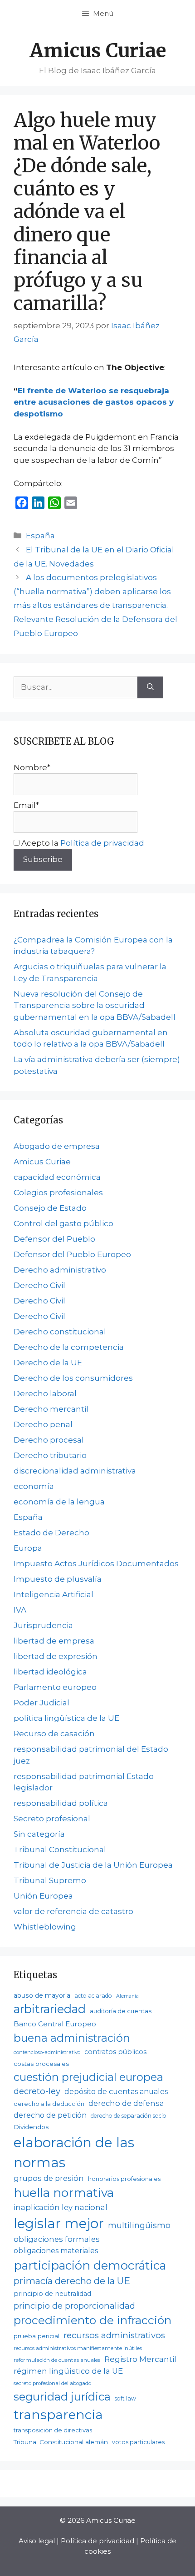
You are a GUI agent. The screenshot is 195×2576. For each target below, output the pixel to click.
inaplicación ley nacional (61, 2207)
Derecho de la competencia (69, 1347)
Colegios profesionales (58, 1193)
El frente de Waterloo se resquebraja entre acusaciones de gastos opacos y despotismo (94, 402)
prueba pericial (37, 2336)
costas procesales (41, 2064)
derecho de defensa (126, 2103)
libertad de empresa (54, 1641)
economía (34, 1486)
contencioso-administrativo (47, 2052)
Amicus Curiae (98, 50)
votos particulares (138, 2442)
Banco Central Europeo (55, 2024)
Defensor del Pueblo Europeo (72, 1254)
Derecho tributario (50, 1455)
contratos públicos (115, 2052)
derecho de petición (50, 2115)
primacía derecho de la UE (72, 2281)
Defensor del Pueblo (54, 1239)
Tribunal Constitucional (60, 1849)
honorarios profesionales (124, 2179)
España (40, 536)
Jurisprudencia (43, 1625)
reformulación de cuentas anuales (57, 2360)
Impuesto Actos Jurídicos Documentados (96, 1564)
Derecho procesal (49, 1440)
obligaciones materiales (56, 2251)
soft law (125, 2398)
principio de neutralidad (52, 2294)
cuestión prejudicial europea (88, 2077)
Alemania (127, 1996)
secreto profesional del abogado (52, 2383)
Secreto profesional (52, 1819)
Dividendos (31, 2127)
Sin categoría (39, 1834)
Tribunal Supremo (50, 1880)
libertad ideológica (50, 1672)
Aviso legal (37, 2541)
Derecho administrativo (60, 1270)
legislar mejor (59, 2223)
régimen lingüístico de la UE (68, 2371)
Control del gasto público (63, 1223)
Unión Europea (43, 1896)
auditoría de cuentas (121, 2011)
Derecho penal (43, 1424)
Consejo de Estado (50, 1208)
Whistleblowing (45, 1927)
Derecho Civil (39, 1285)
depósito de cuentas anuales (116, 2092)
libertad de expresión (56, 1656)
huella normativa (64, 2193)
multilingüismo (139, 2225)
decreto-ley (37, 2091)
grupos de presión (49, 2178)
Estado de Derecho (51, 1533)
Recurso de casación (54, 1734)
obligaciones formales (57, 2239)
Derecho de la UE (48, 1363)
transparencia (58, 2415)
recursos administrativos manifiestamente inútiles (78, 2348)
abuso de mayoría (42, 1995)
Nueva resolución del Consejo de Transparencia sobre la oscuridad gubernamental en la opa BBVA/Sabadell (95, 1005)
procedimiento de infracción (93, 2320)
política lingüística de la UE (66, 1718)
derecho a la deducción (49, 2104)
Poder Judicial (41, 1703)
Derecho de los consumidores (73, 1378)
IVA (20, 1610)
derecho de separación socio (129, 2116)
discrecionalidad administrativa (75, 1471)
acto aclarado (93, 1996)
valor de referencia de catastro (73, 1911)
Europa (28, 1548)
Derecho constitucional (60, 1332)
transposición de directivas (53, 2430)
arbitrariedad (50, 2009)
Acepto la (82, 843)
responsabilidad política (61, 1803)
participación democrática (90, 2265)
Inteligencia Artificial (54, 1594)
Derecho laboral (45, 1393)
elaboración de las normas (74, 2153)
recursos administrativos (114, 2335)
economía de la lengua (59, 1502)
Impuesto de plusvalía (58, 1579)
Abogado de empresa (57, 1146)
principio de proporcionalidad (74, 2306)
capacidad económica (57, 1177)
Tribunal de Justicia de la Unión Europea (93, 1865)
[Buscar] (150, 687)
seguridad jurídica (62, 2397)
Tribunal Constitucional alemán (61, 2442)
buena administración (72, 2038)
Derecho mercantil (51, 1409)
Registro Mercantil (140, 2359)
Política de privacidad (102, 843)
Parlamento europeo (55, 1687)
